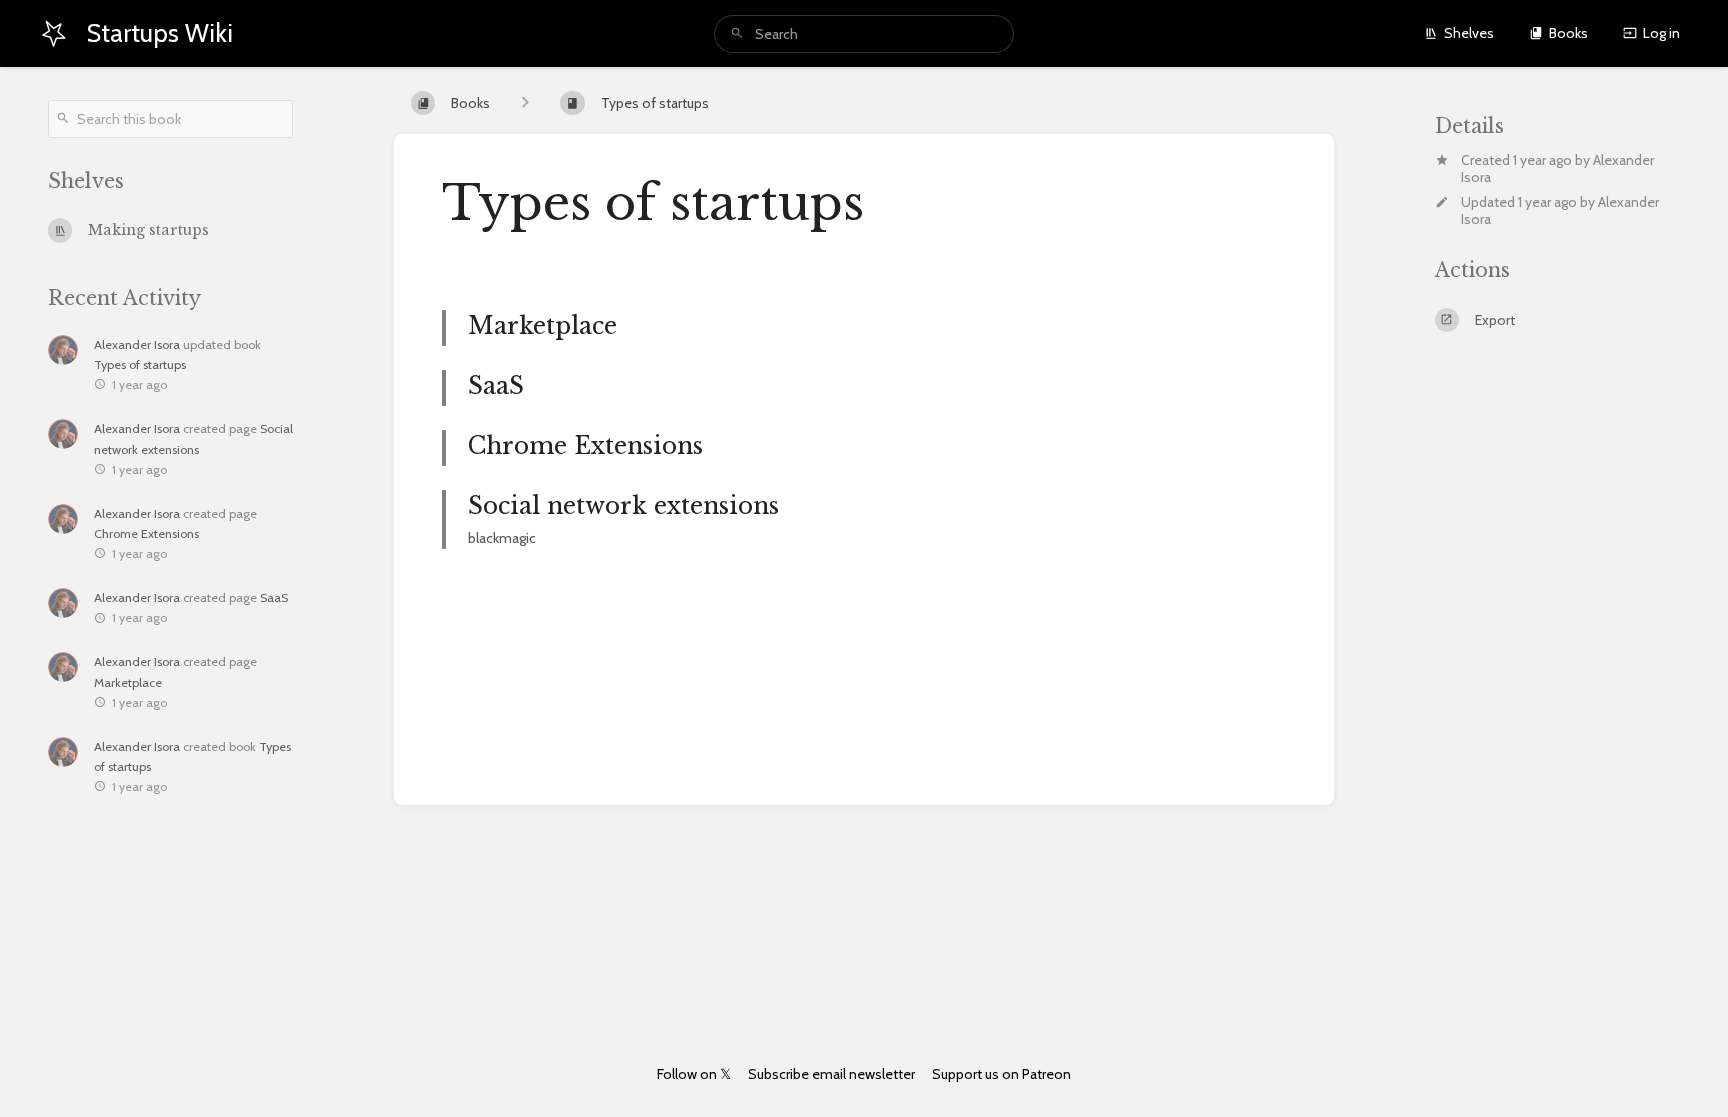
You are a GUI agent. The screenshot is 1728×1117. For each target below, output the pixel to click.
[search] (864, 34)
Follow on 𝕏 (694, 1074)
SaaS (274, 597)
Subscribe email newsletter (831, 1074)
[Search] (737, 34)
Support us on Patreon (1001, 1074)
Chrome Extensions (146, 533)
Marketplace (128, 682)
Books (1568, 33)
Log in (1661, 33)
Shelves (1469, 33)
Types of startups (140, 364)
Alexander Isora (137, 344)
